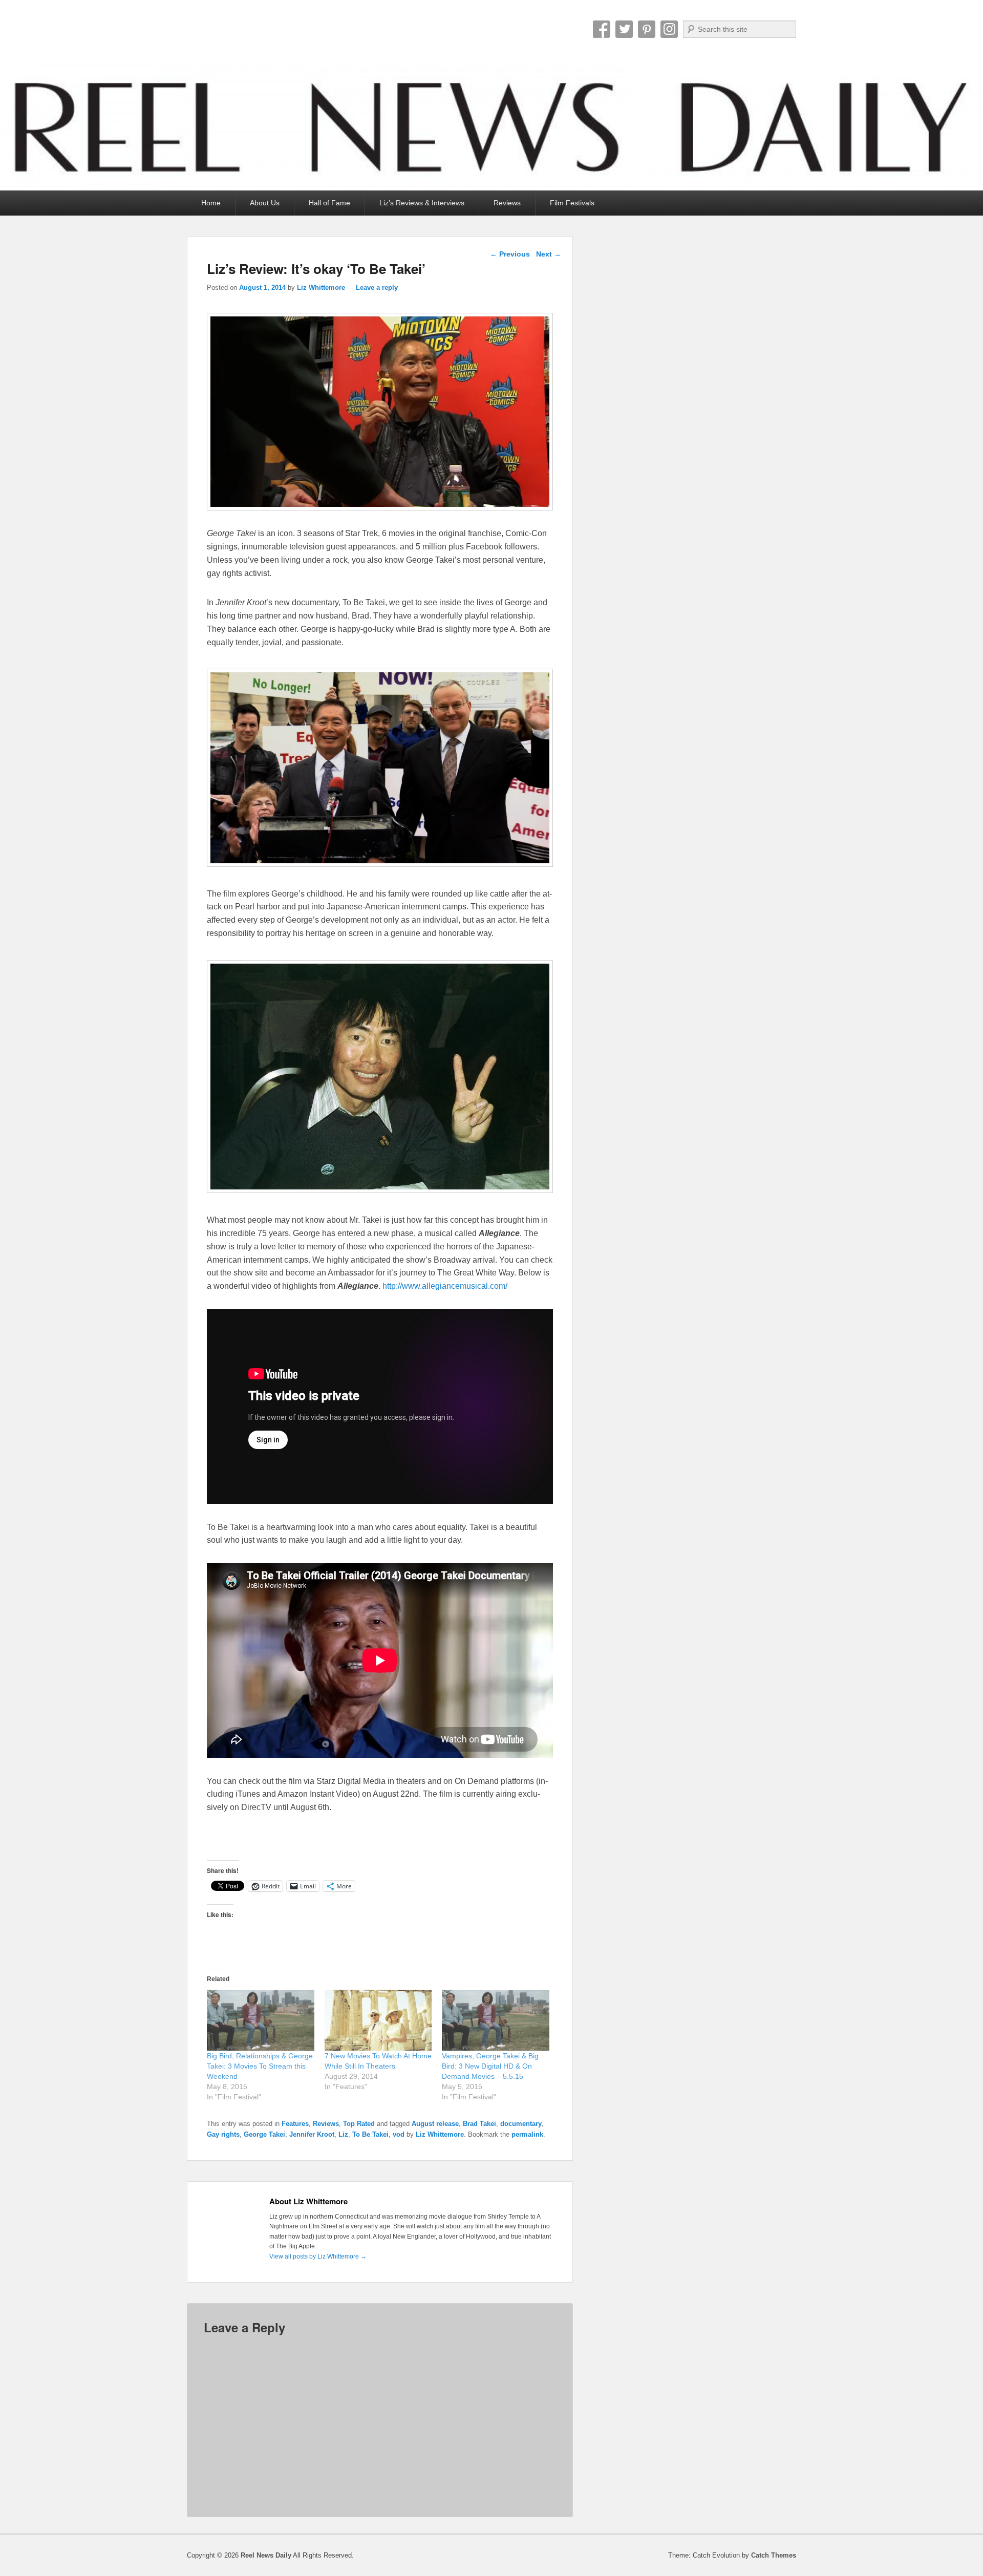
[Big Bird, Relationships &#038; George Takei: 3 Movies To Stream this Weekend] (261, 2020)
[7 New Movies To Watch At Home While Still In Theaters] (378, 2020)
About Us (265, 203)
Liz (343, 2134)
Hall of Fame (329, 203)
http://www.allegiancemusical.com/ (445, 1286)
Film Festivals (572, 203)
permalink (527, 2134)
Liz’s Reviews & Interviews (422, 203)
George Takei (264, 2134)
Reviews (507, 203)
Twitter (624, 29)
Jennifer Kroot (312, 2134)
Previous (510, 254)
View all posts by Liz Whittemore (318, 2256)
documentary (521, 2124)
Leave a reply (377, 288)
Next (549, 254)
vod (399, 2134)
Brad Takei (479, 2124)
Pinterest (647, 29)
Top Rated (359, 2124)
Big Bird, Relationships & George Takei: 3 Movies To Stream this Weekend (260, 2066)
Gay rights (223, 2134)
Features (295, 2124)
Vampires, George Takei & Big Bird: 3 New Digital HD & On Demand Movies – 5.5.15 (490, 2066)
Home (211, 203)
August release (435, 2124)
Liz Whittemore (321, 288)
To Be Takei (370, 2134)
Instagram (669, 29)
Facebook (602, 29)
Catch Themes (774, 2555)
